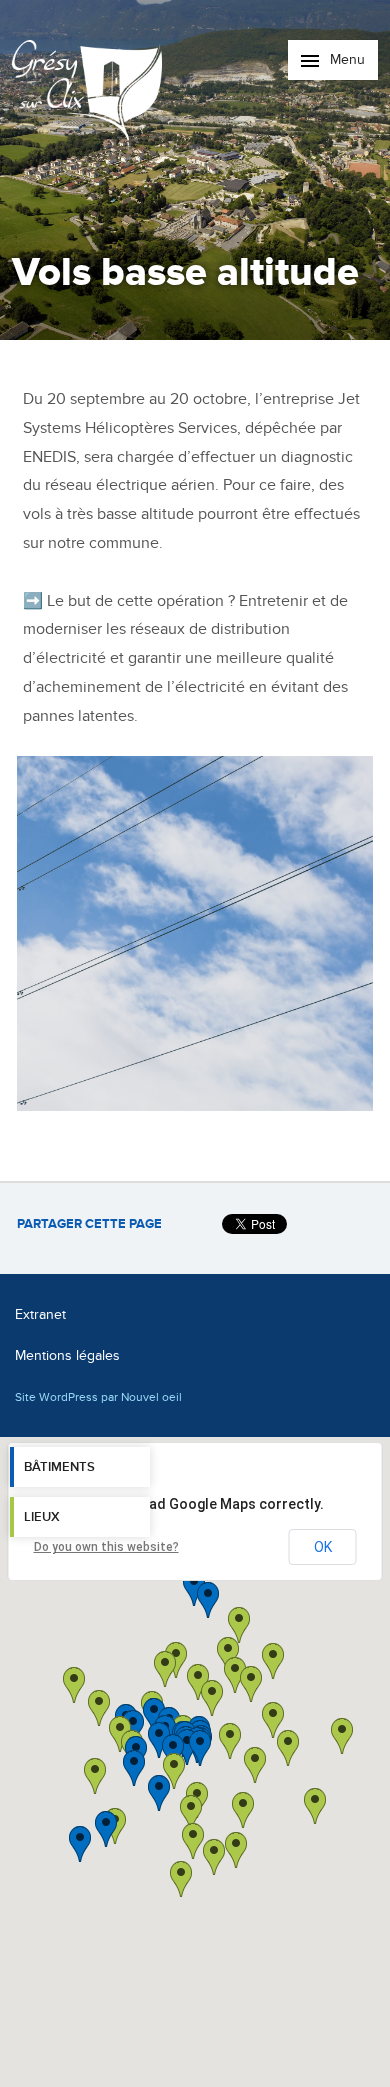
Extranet (40, 1314)
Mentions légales (67, 1355)
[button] (255, 1765)
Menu (345, 59)
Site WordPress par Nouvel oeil (98, 1397)
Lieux (42, 1517)
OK (323, 1547)
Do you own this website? (106, 1547)
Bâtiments (59, 1467)
